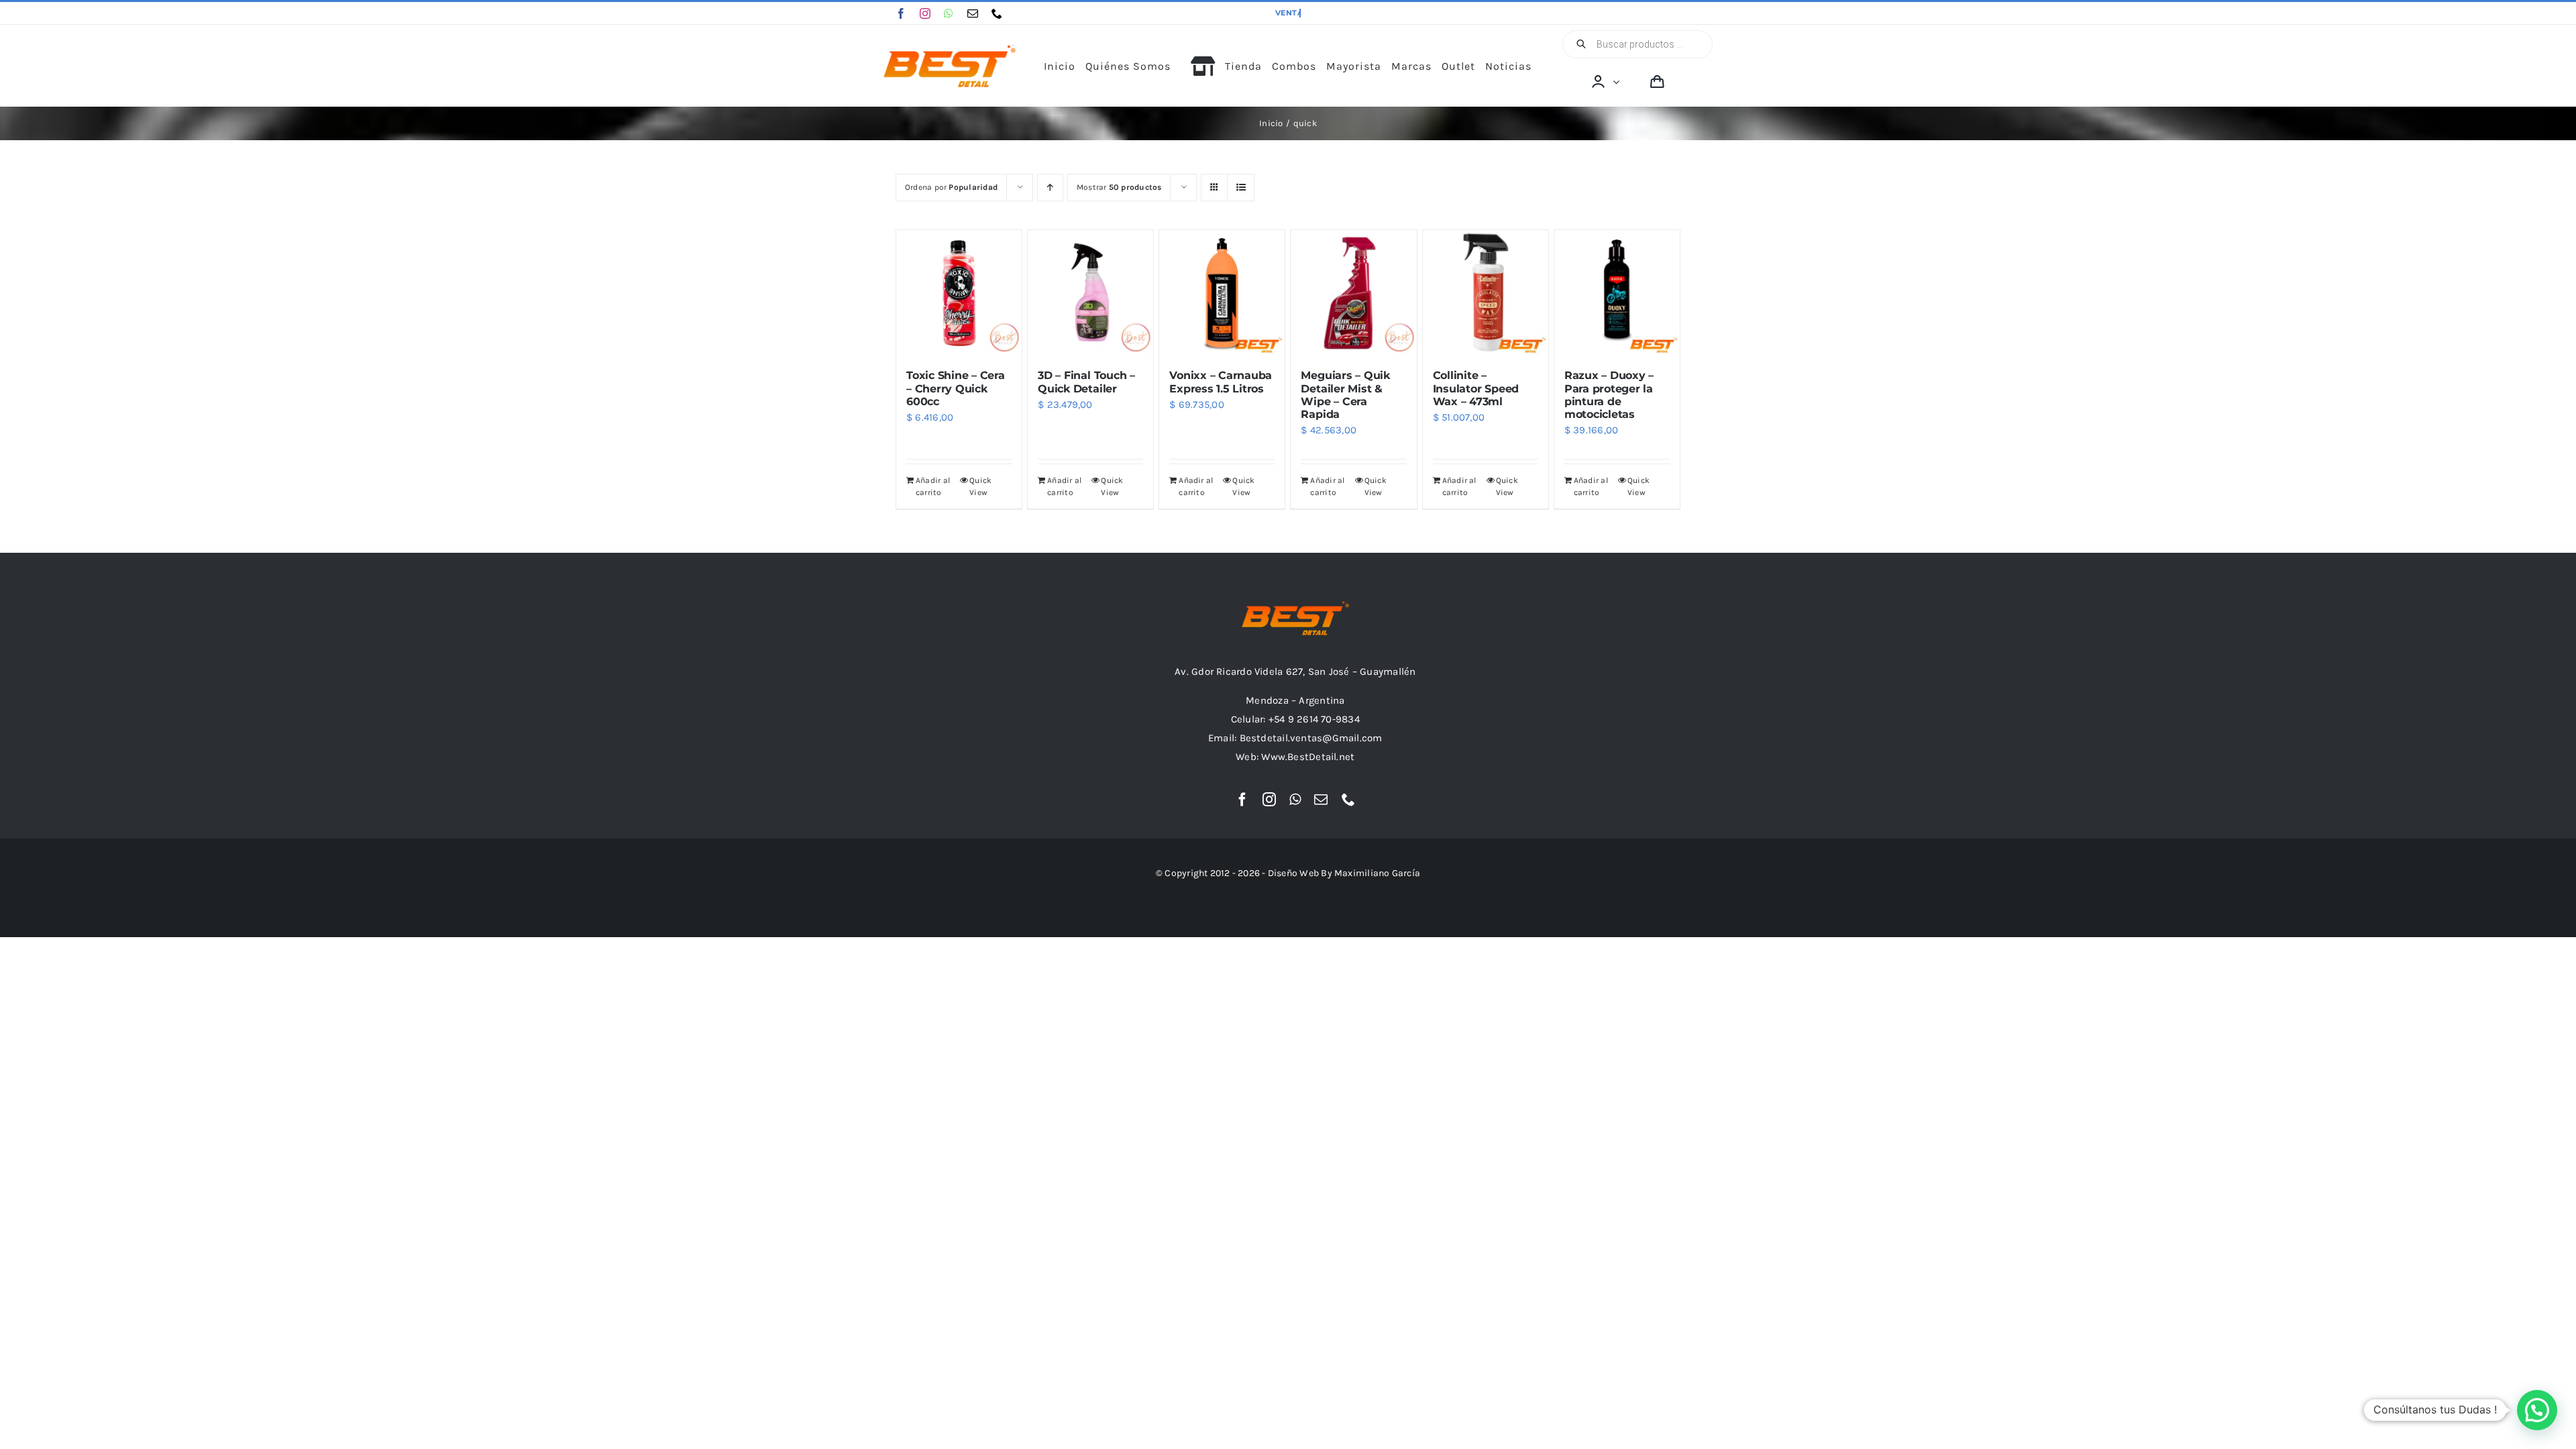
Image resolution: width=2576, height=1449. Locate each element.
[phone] (997, 13)
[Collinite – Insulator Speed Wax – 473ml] (1486, 293)
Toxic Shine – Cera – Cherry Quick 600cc (956, 388)
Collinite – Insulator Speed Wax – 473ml (1476, 388)
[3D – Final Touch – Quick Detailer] (1090, 293)
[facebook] (901, 13)
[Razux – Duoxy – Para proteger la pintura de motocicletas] (1617, 293)
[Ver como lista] (1241, 187)
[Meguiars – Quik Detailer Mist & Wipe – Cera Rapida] (1353, 293)
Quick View (980, 486)
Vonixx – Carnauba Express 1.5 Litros (1221, 382)
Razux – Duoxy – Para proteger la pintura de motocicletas (1609, 395)
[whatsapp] (949, 13)
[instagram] (925, 13)
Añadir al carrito (933, 486)
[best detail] (950, 50)
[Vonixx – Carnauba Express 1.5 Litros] (1222, 293)
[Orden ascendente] (1050, 187)
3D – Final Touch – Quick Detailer (1086, 382)
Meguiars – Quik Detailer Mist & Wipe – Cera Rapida (1345, 395)
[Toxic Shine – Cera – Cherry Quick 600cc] (959, 293)
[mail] (973, 13)
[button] (2537, 1410)
